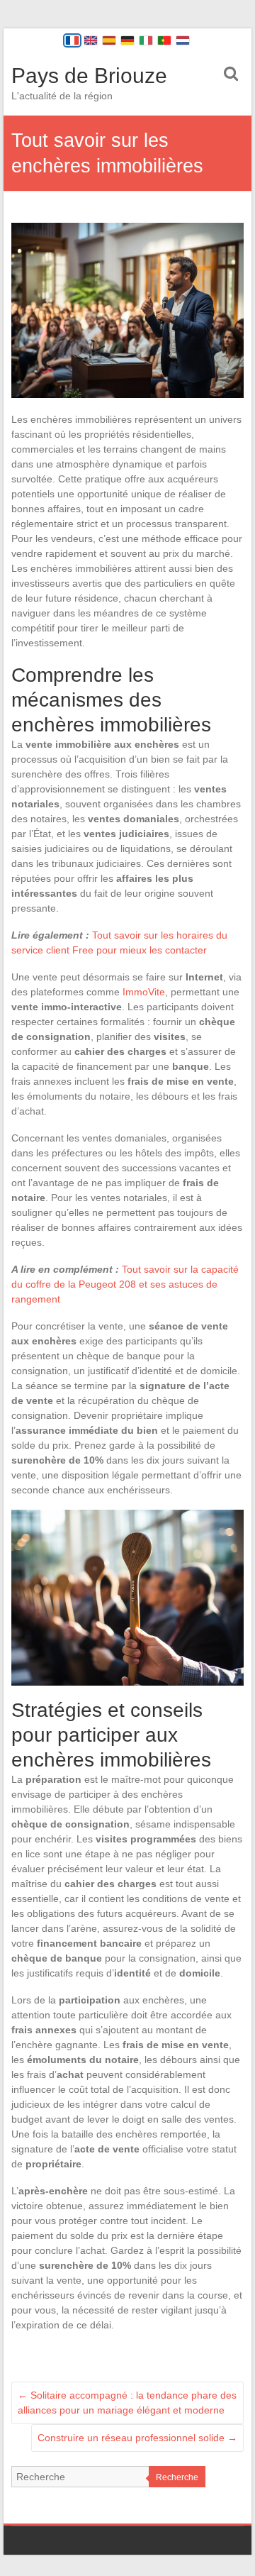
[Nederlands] (183, 40)
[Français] (72, 40)
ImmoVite (144, 992)
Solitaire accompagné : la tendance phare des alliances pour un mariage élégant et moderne (127, 2403)
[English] (91, 40)
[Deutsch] (127, 40)
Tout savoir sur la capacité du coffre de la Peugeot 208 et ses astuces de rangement (125, 1284)
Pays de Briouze (89, 76)
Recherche (177, 2477)
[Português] (164, 40)
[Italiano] (146, 40)
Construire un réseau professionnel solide (137, 2438)
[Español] (109, 40)
